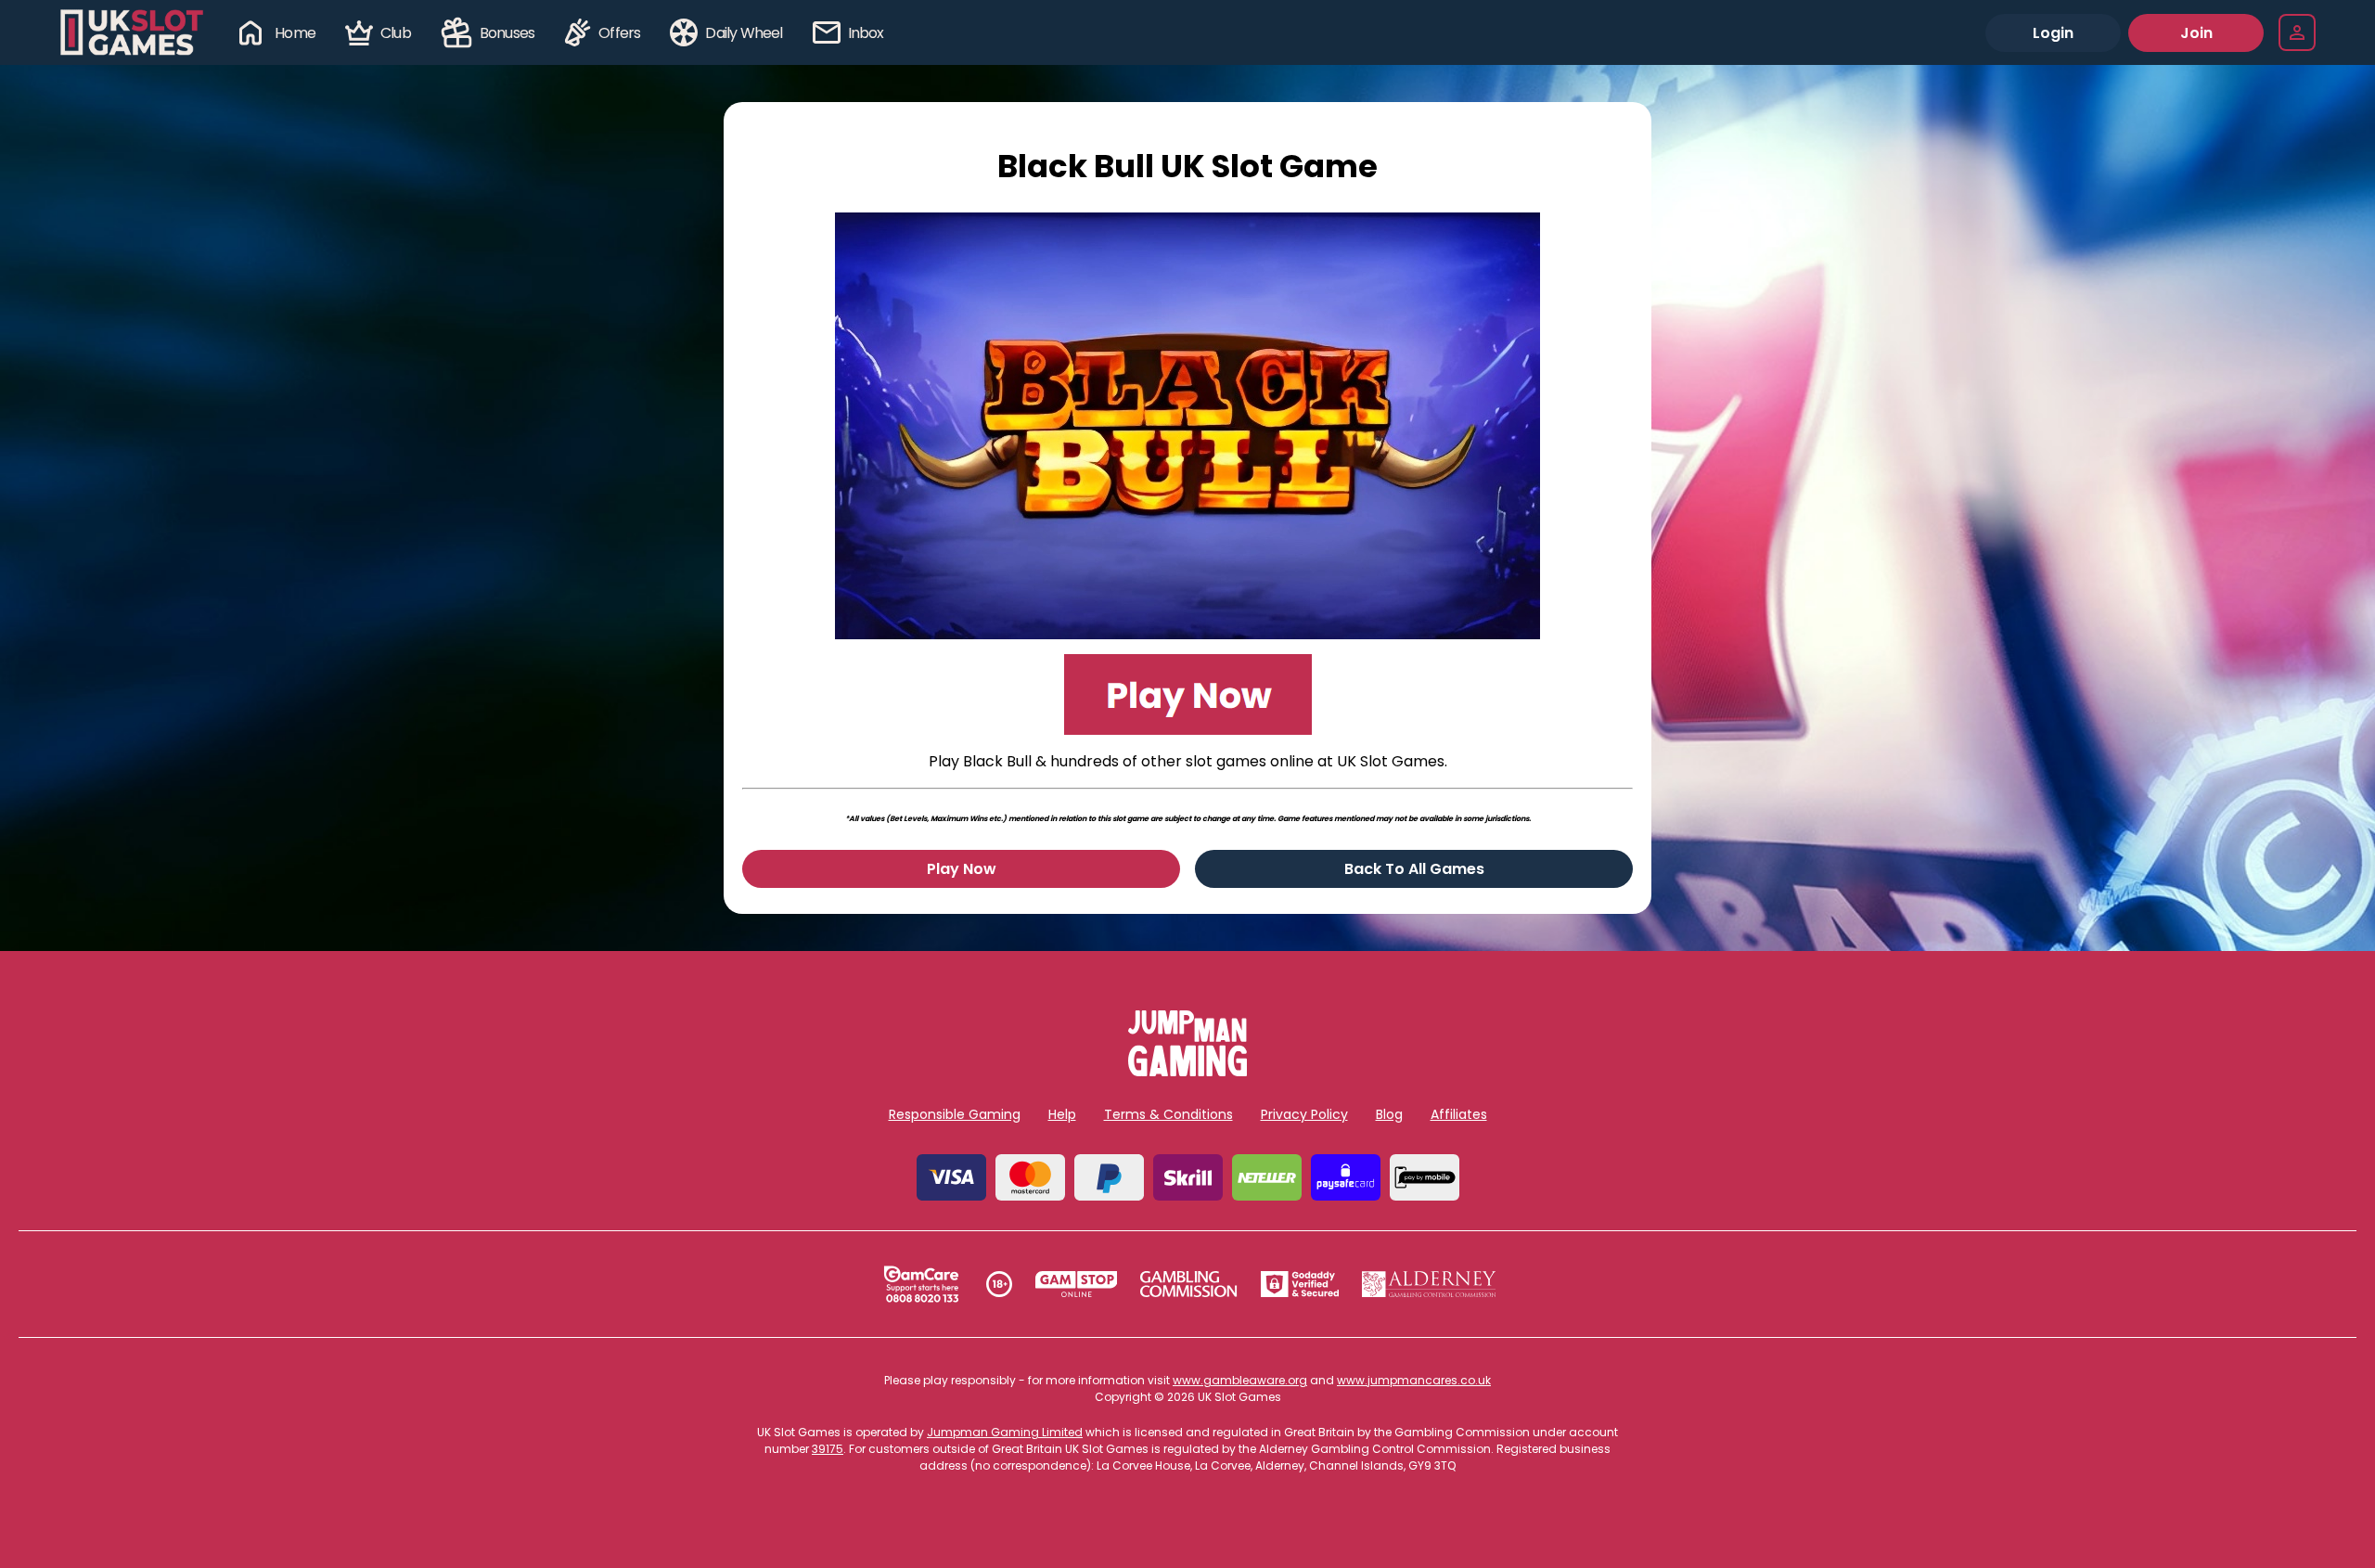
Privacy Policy (1304, 1114)
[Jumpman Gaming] (1187, 1071)
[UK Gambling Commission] (1188, 1284)
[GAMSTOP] (1077, 1284)
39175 (828, 1449)
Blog (1389, 1114)
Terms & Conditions (1168, 1114)
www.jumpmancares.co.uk (1414, 1380)
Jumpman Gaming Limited (1005, 1432)
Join (2196, 33)
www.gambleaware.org (1240, 1380)
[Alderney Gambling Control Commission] (1429, 1284)
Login (2053, 33)
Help (1062, 1114)
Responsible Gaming (955, 1114)
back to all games (1414, 869)
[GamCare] (921, 1284)
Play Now (962, 869)
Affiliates (1459, 1114)
